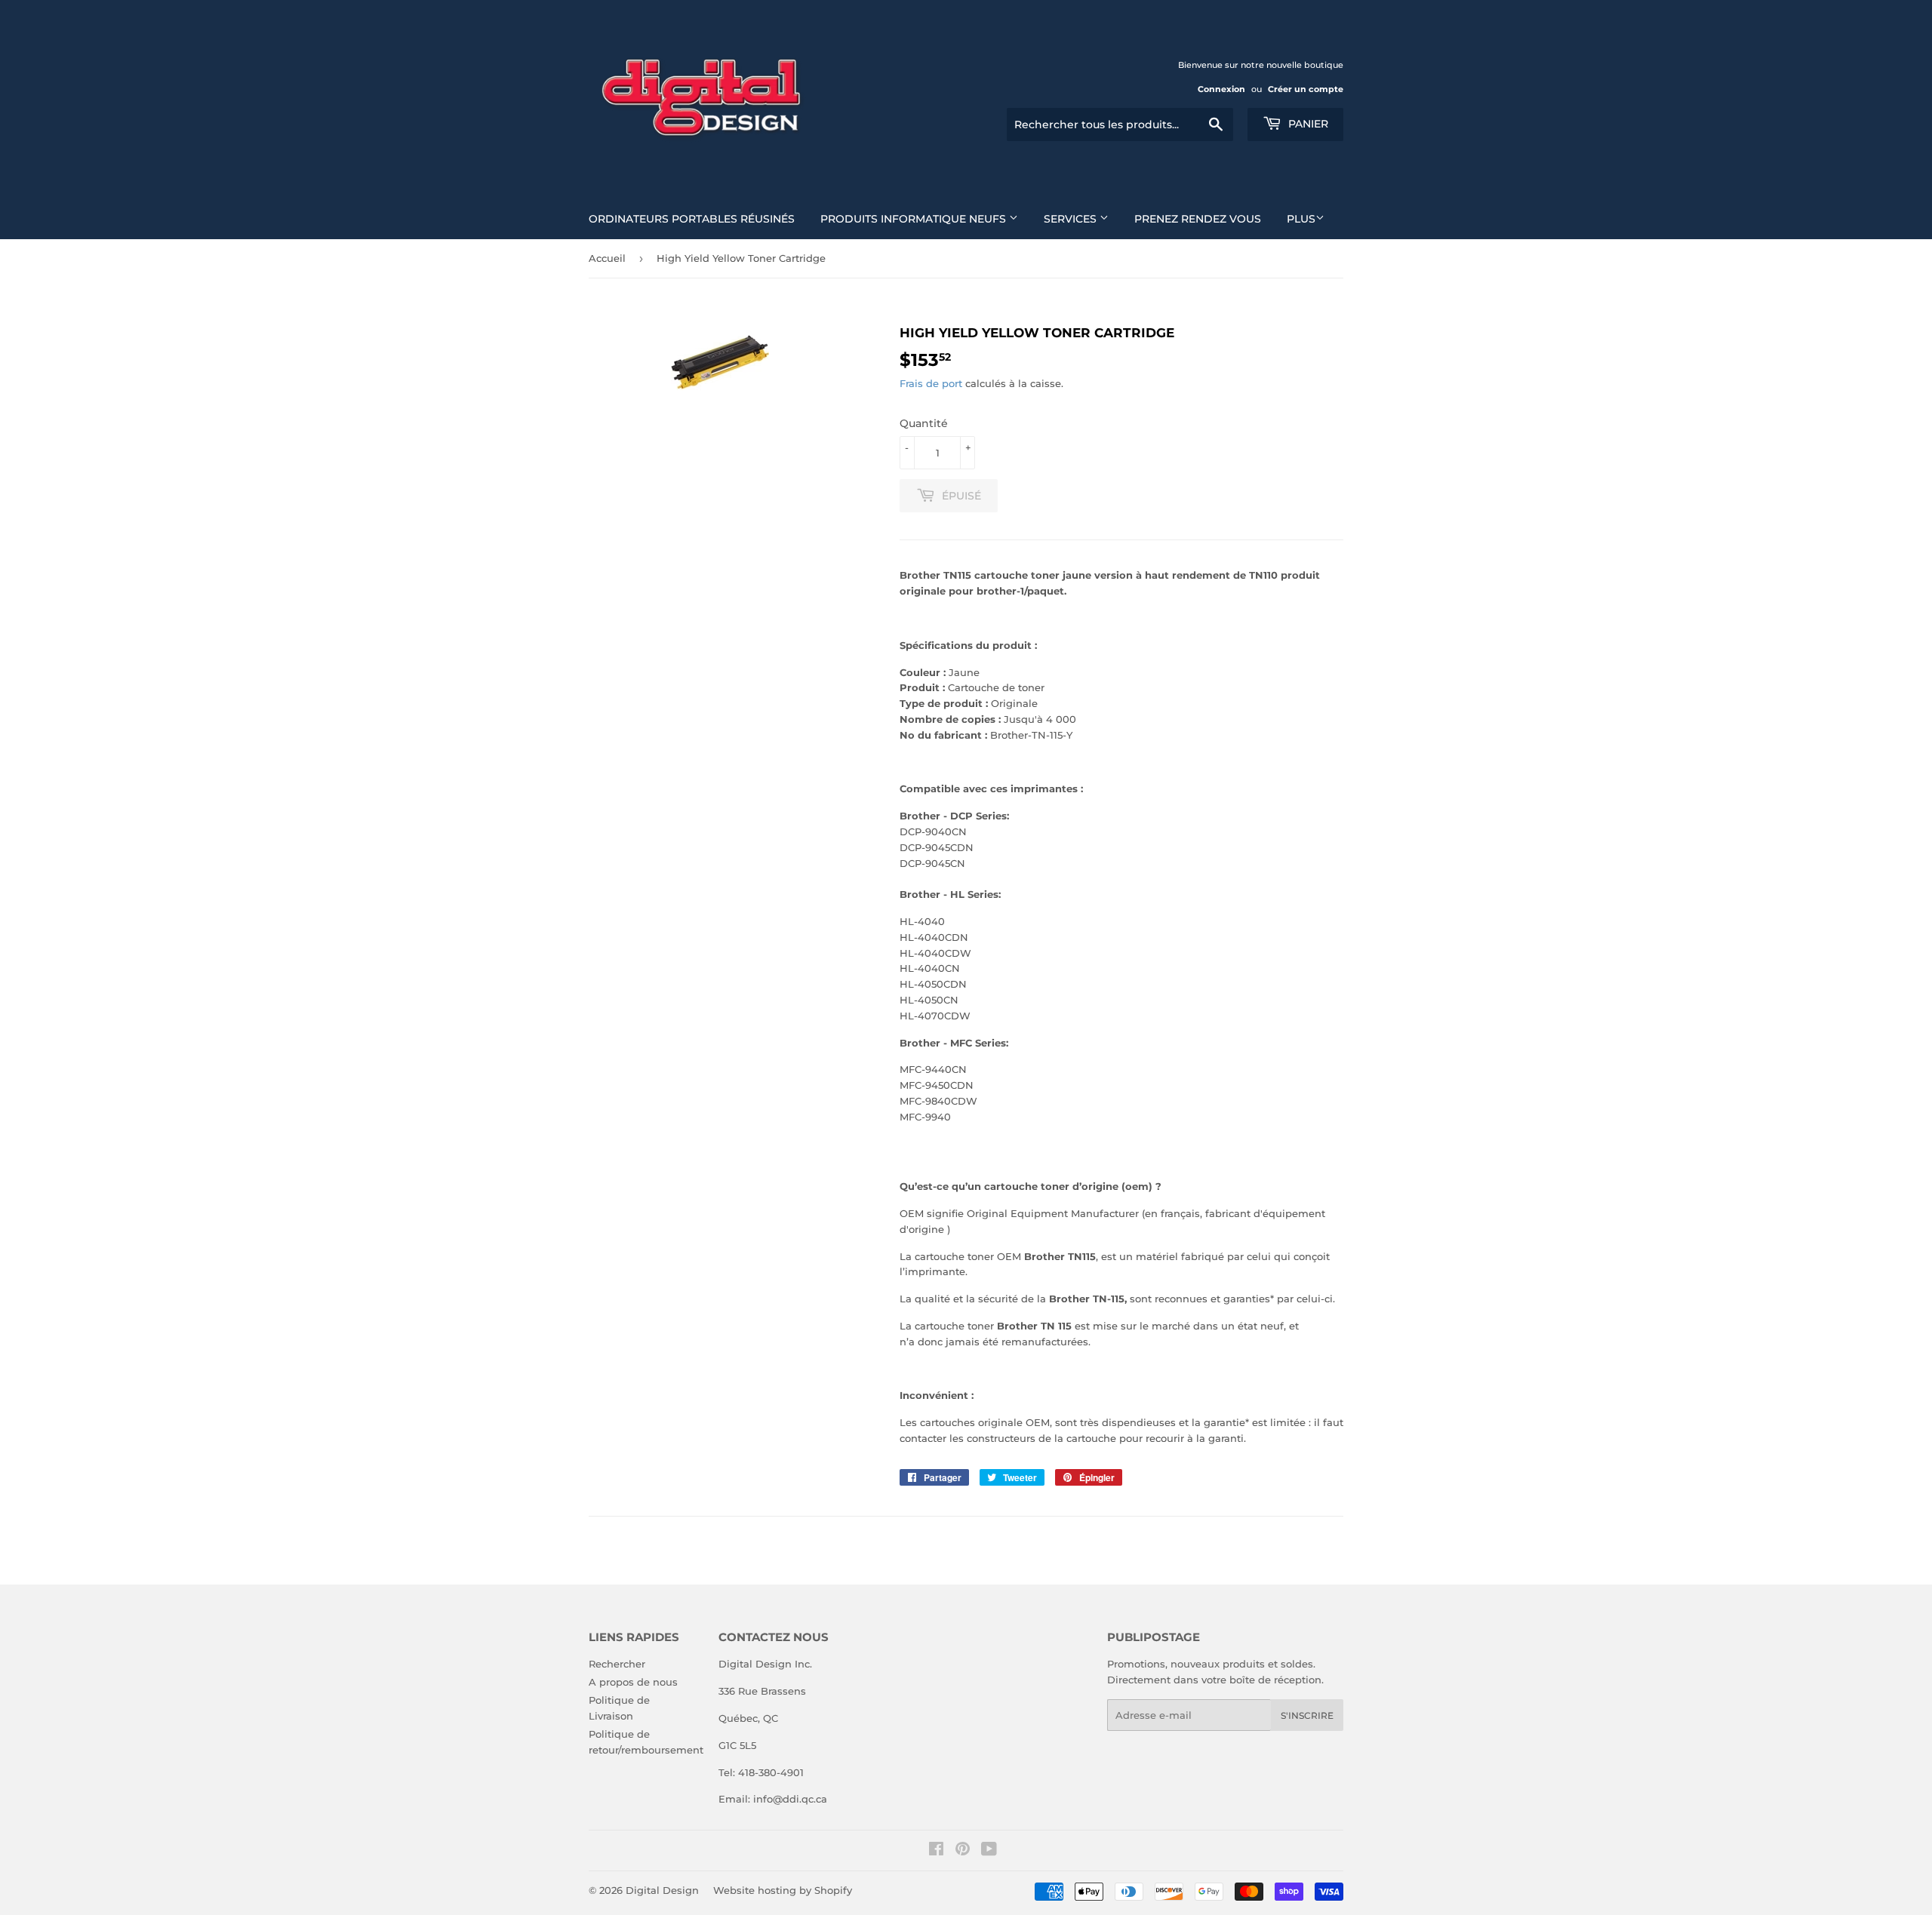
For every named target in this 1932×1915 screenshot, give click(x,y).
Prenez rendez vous (1198, 219)
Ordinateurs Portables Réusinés (692, 219)
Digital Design (662, 1890)
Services (1072, 219)
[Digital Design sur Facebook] (936, 1851)
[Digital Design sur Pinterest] (963, 1851)
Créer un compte (1306, 89)
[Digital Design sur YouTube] (989, 1851)
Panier (1307, 124)
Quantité (924, 423)
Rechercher (617, 1664)
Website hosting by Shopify (783, 1890)
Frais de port (931, 383)
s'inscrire (1307, 1715)
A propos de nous (633, 1682)
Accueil (607, 258)
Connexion (1221, 89)
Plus (1301, 219)
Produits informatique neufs (915, 219)
